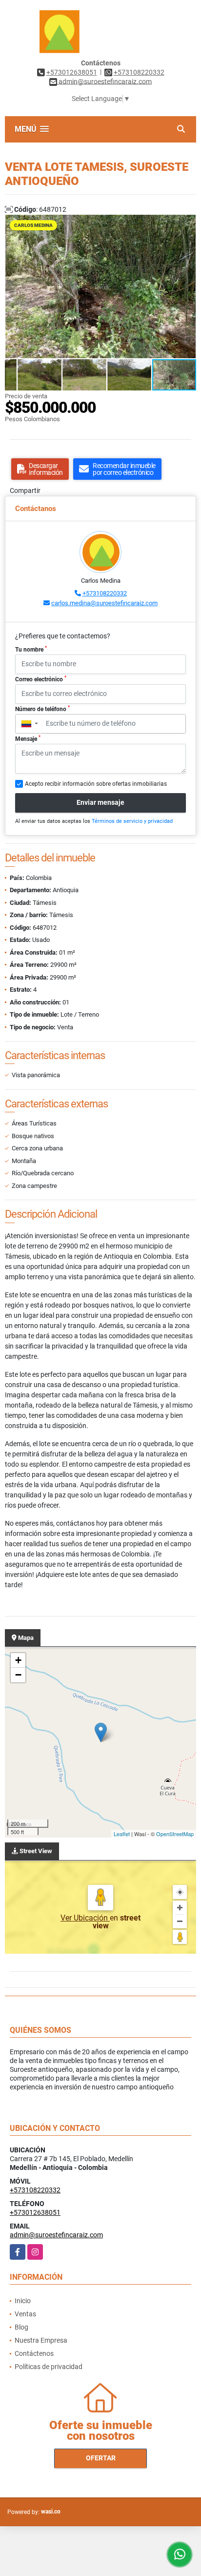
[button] (187, 224)
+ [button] (18, 1660)
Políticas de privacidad (49, 2367)
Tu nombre (31, 649)
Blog (21, 2327)
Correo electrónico (41, 679)
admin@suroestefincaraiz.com (56, 2235)
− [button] (18, 1675)
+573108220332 (139, 72)
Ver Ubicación (85, 1918)
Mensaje (28, 738)
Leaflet (122, 1834)
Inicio (23, 2301)
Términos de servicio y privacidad (132, 821)
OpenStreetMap (175, 1834)
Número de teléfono (42, 709)
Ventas (25, 2314)
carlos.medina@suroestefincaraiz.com (104, 603)
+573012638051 (72, 72)
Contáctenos (34, 2353)
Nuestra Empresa (41, 2340)
